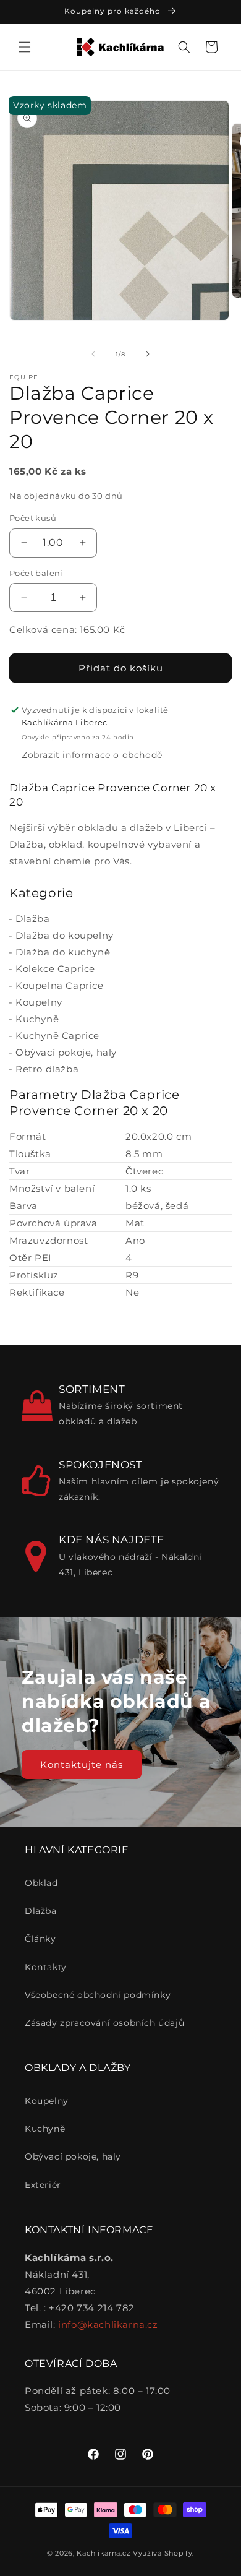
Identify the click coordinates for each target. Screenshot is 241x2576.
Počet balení (36, 573)
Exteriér (43, 2185)
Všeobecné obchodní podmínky (98, 1995)
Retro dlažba (47, 1069)
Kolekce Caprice (55, 969)
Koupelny (39, 1002)
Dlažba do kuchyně (63, 952)
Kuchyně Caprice (57, 1036)
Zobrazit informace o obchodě (92, 755)
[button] (25, 47)
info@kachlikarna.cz (108, 2324)
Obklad (41, 1883)
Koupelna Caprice (60, 985)
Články (40, 1939)
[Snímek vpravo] (148, 354)
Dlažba (33, 919)
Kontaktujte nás (82, 1764)
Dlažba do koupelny (65, 935)
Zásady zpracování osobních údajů (104, 2023)
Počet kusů (33, 518)
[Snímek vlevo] (93, 354)
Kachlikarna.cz (104, 2553)
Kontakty (46, 1967)
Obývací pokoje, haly (66, 1052)
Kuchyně (37, 1019)
